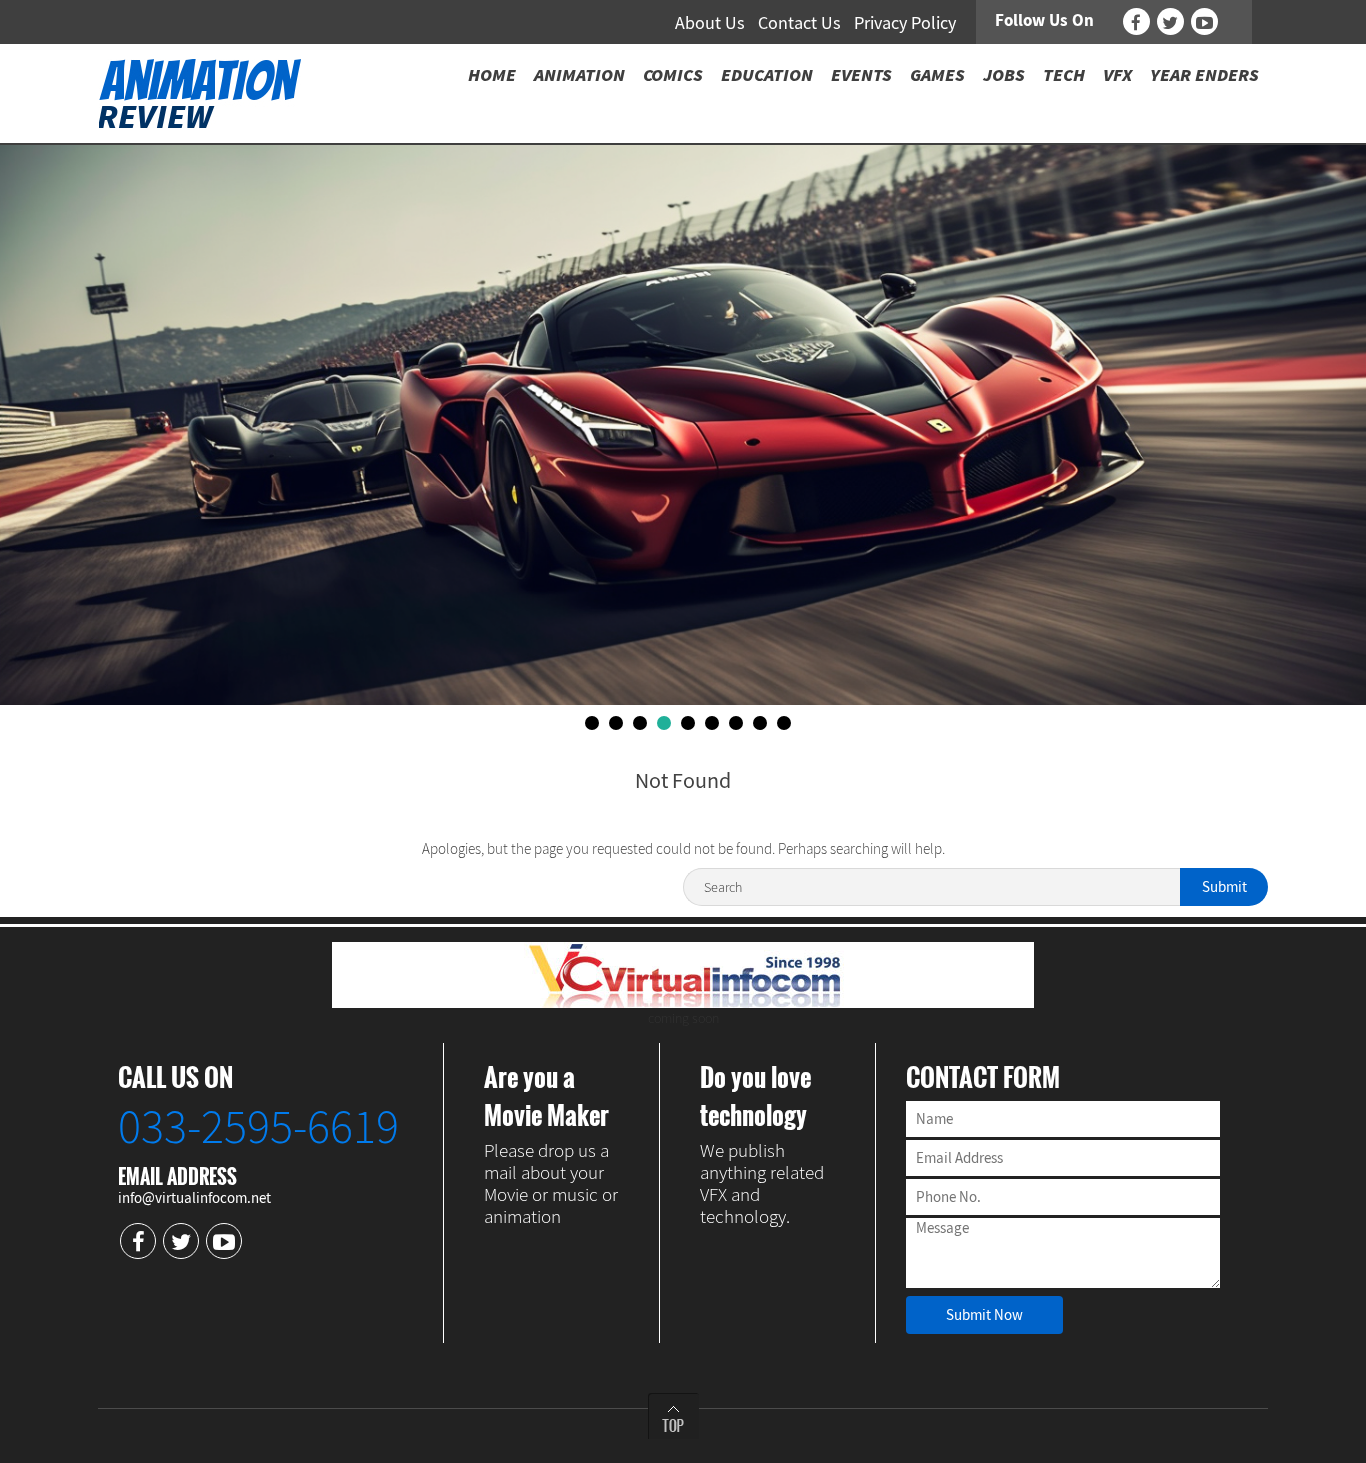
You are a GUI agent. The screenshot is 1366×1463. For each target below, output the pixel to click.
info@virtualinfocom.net (194, 1197)
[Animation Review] (199, 92)
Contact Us (799, 22)
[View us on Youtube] (1204, 21)
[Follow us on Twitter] (1170, 21)
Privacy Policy (905, 22)
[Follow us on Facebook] (1136, 21)
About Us (710, 22)
